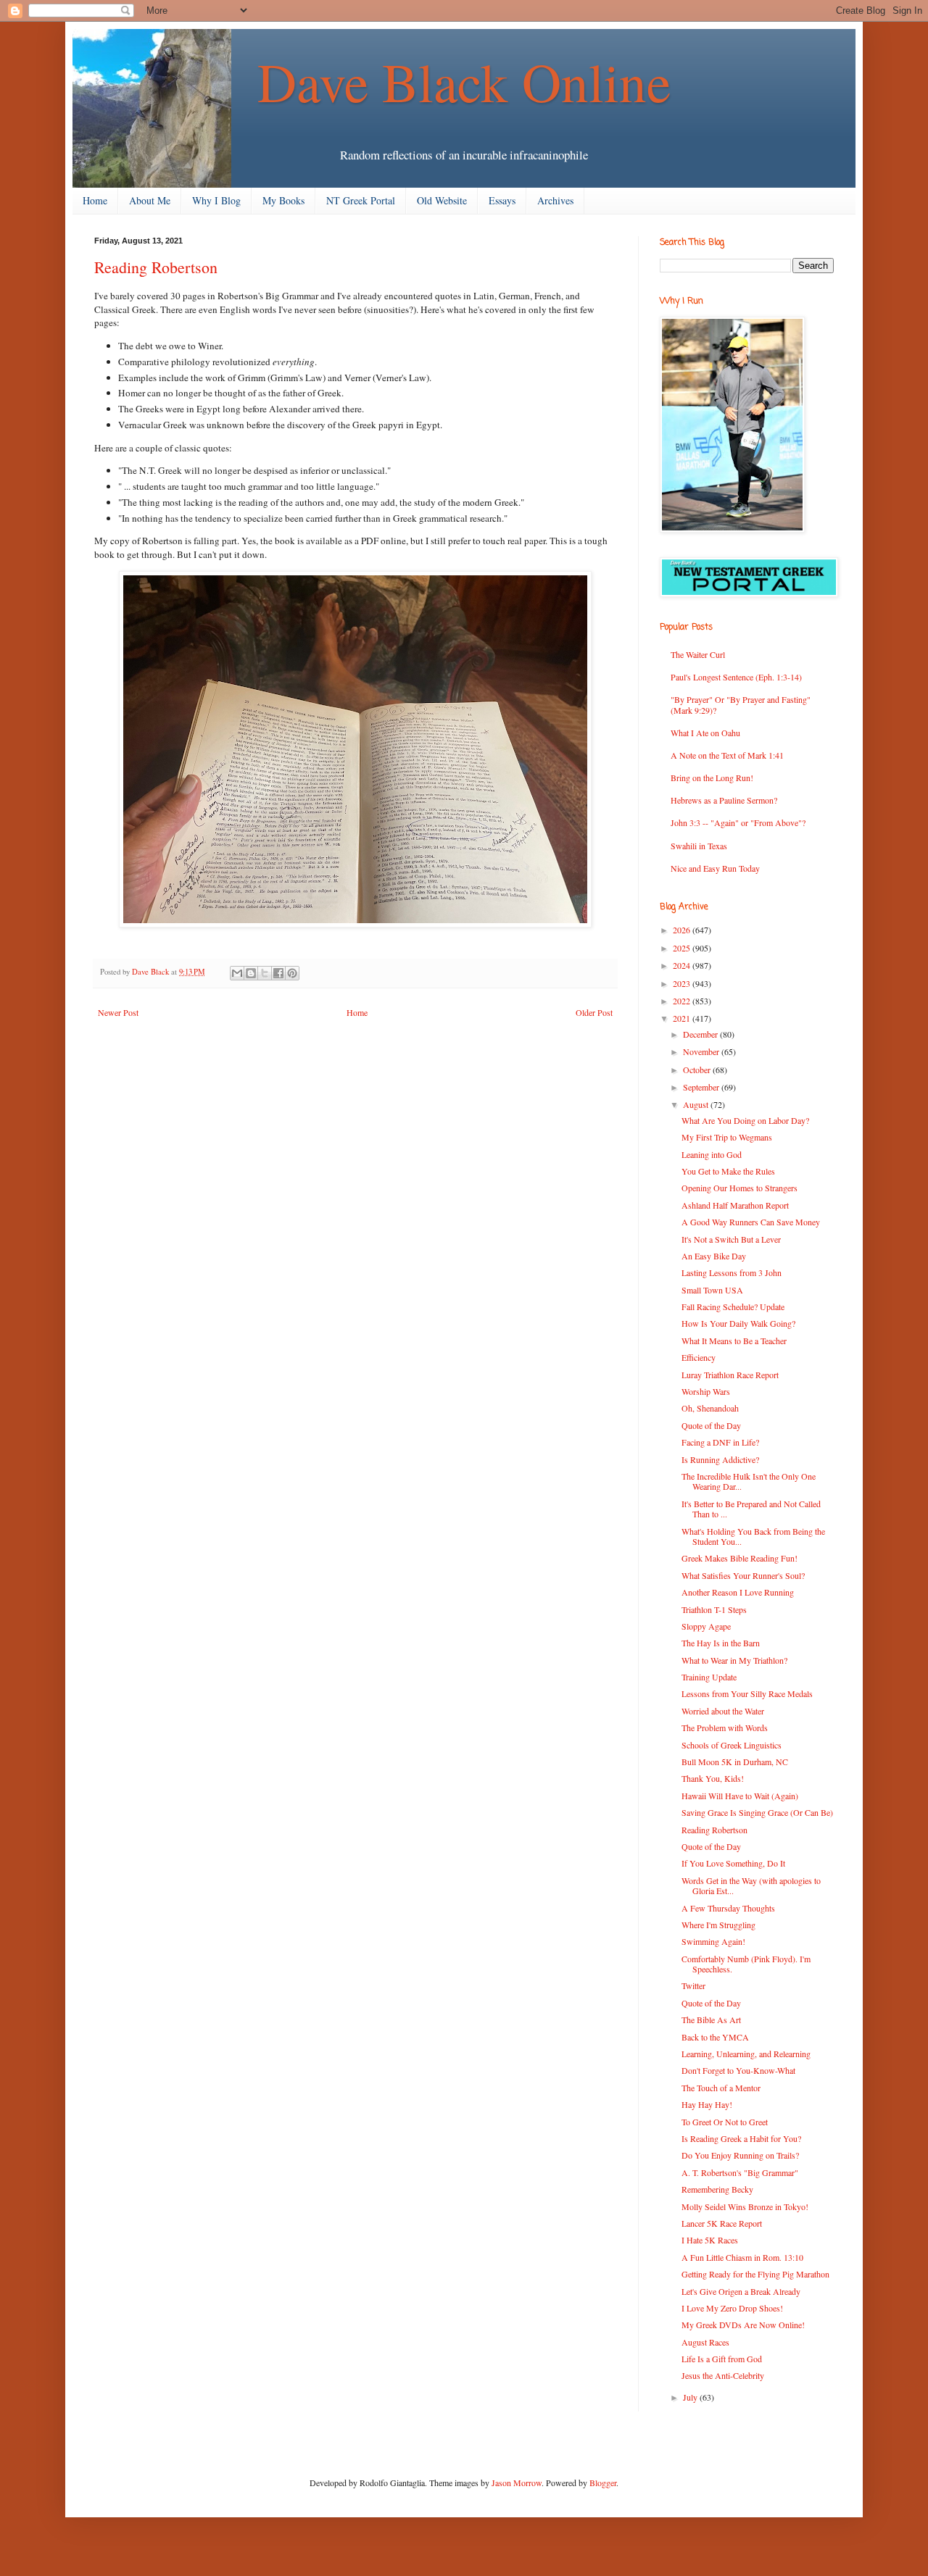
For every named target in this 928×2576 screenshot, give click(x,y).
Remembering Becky (717, 2189)
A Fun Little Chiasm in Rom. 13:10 (742, 2257)
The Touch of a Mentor (721, 2088)
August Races (705, 2342)
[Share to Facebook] (278, 973)
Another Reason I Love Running (738, 1592)
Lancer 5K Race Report (722, 2223)
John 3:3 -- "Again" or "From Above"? (738, 822)
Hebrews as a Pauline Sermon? (724, 800)
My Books (283, 200)
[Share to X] (265, 973)
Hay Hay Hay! (707, 2104)
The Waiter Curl (698, 654)
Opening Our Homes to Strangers (739, 1188)
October (698, 1070)
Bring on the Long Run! (712, 778)
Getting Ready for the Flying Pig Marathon (755, 2274)
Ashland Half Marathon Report (735, 1205)
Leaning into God (712, 1154)
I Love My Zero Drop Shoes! (732, 2308)
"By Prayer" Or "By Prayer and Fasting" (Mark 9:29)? (741, 704)
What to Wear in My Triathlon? (734, 1660)
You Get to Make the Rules (728, 1171)
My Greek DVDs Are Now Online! (743, 2325)
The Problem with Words (725, 1727)
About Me (150, 200)
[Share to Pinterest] (292, 973)
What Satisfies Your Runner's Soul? (743, 1575)
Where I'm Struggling (718, 1925)
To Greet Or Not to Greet (725, 2122)
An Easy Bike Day (714, 1256)
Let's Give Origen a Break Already (741, 2291)
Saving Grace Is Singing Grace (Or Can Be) (757, 1812)
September (702, 1087)
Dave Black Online (464, 81)
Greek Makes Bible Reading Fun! (739, 1558)
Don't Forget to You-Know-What (738, 2070)
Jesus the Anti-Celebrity (723, 2375)
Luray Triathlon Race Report (730, 1375)
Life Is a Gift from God (722, 2359)
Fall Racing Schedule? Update (733, 1306)
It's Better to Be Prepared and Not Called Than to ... (751, 1509)
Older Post (594, 1012)
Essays (502, 200)
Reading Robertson (714, 1830)
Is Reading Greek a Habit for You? (741, 2138)
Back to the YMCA (715, 2037)
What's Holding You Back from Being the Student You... (753, 1536)
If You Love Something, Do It (733, 1863)
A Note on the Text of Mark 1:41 (727, 755)
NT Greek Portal (361, 200)
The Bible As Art (711, 2019)
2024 (683, 965)
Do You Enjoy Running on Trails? (740, 2155)
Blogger (603, 2483)
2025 (683, 948)
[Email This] (237, 973)
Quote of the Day (711, 1425)
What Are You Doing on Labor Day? (745, 1120)
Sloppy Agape (706, 1626)
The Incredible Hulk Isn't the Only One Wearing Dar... (749, 1481)
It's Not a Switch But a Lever (731, 1239)
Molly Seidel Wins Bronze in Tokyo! (745, 2206)
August (697, 1104)
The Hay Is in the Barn (721, 1643)
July (691, 2397)
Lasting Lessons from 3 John (732, 1272)
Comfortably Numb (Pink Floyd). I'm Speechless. (746, 1964)
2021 (683, 1018)
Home (95, 200)
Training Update (709, 1677)
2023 (683, 983)
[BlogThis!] (251, 973)
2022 (683, 1001)
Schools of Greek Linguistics (732, 1745)
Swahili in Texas (699, 846)
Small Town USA (712, 1290)
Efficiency (699, 1357)
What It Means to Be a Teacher (734, 1341)
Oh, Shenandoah (710, 1408)
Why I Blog (216, 200)
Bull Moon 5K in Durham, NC (735, 1762)
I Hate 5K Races (710, 2240)
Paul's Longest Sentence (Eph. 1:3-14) (736, 677)
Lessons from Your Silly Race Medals (747, 1693)
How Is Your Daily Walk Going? (738, 1323)
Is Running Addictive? (720, 1459)
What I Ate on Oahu (705, 733)
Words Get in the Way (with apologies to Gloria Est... (751, 1885)
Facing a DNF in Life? (720, 1442)
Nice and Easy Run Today (715, 868)
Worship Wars (706, 1391)
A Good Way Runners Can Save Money (751, 1222)
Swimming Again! (713, 1941)
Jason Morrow (517, 2483)
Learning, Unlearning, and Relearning (746, 2054)
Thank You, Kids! (713, 1778)
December (701, 1034)
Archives (555, 200)
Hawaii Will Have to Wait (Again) (740, 1796)
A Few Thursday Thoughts (728, 1908)
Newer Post (118, 1012)
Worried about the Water (723, 1711)
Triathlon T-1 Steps (714, 1609)
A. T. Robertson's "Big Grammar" (740, 2172)
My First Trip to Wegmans (727, 1137)
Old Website (442, 200)
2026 (683, 930)
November (702, 1051)
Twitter (693, 1985)
